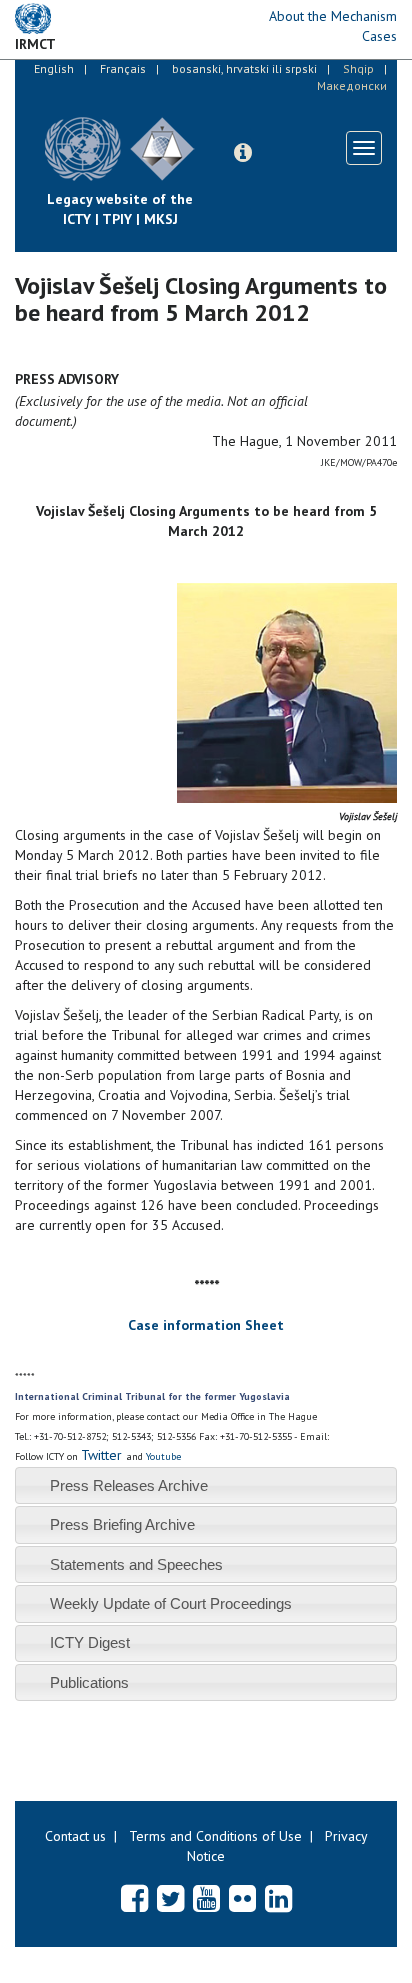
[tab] (206, 1485)
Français (123, 68)
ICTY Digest (90, 1642)
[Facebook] (134, 1898)
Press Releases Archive (129, 1485)
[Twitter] (170, 1898)
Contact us (75, 1836)
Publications (89, 1682)
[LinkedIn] (278, 1898)
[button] (243, 153)
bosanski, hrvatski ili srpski (244, 68)
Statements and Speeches (136, 1564)
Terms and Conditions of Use (215, 1836)
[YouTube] (206, 1898)
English (54, 68)
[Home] (210, 134)
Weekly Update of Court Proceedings (171, 1603)
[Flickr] (242, 1898)
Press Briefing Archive (122, 1524)
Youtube (163, 1456)
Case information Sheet (206, 1325)
